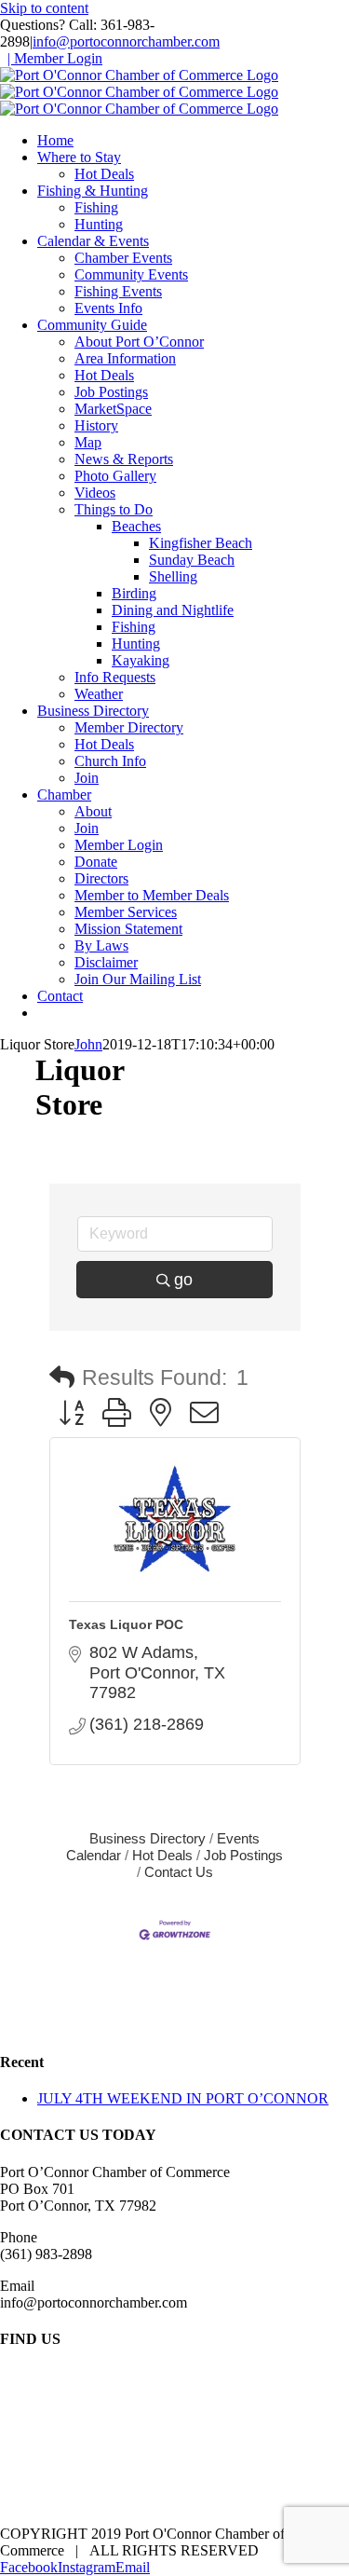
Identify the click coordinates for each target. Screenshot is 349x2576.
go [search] (183, 1280)
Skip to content (44, 8)
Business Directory (148, 1838)
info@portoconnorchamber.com (126, 41)
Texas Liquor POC (126, 1624)
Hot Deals (162, 1855)
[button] (62, 1378)
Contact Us (179, 1872)
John (88, 1044)
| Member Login (55, 58)
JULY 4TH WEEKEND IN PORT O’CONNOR (183, 2098)
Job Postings (243, 1855)
